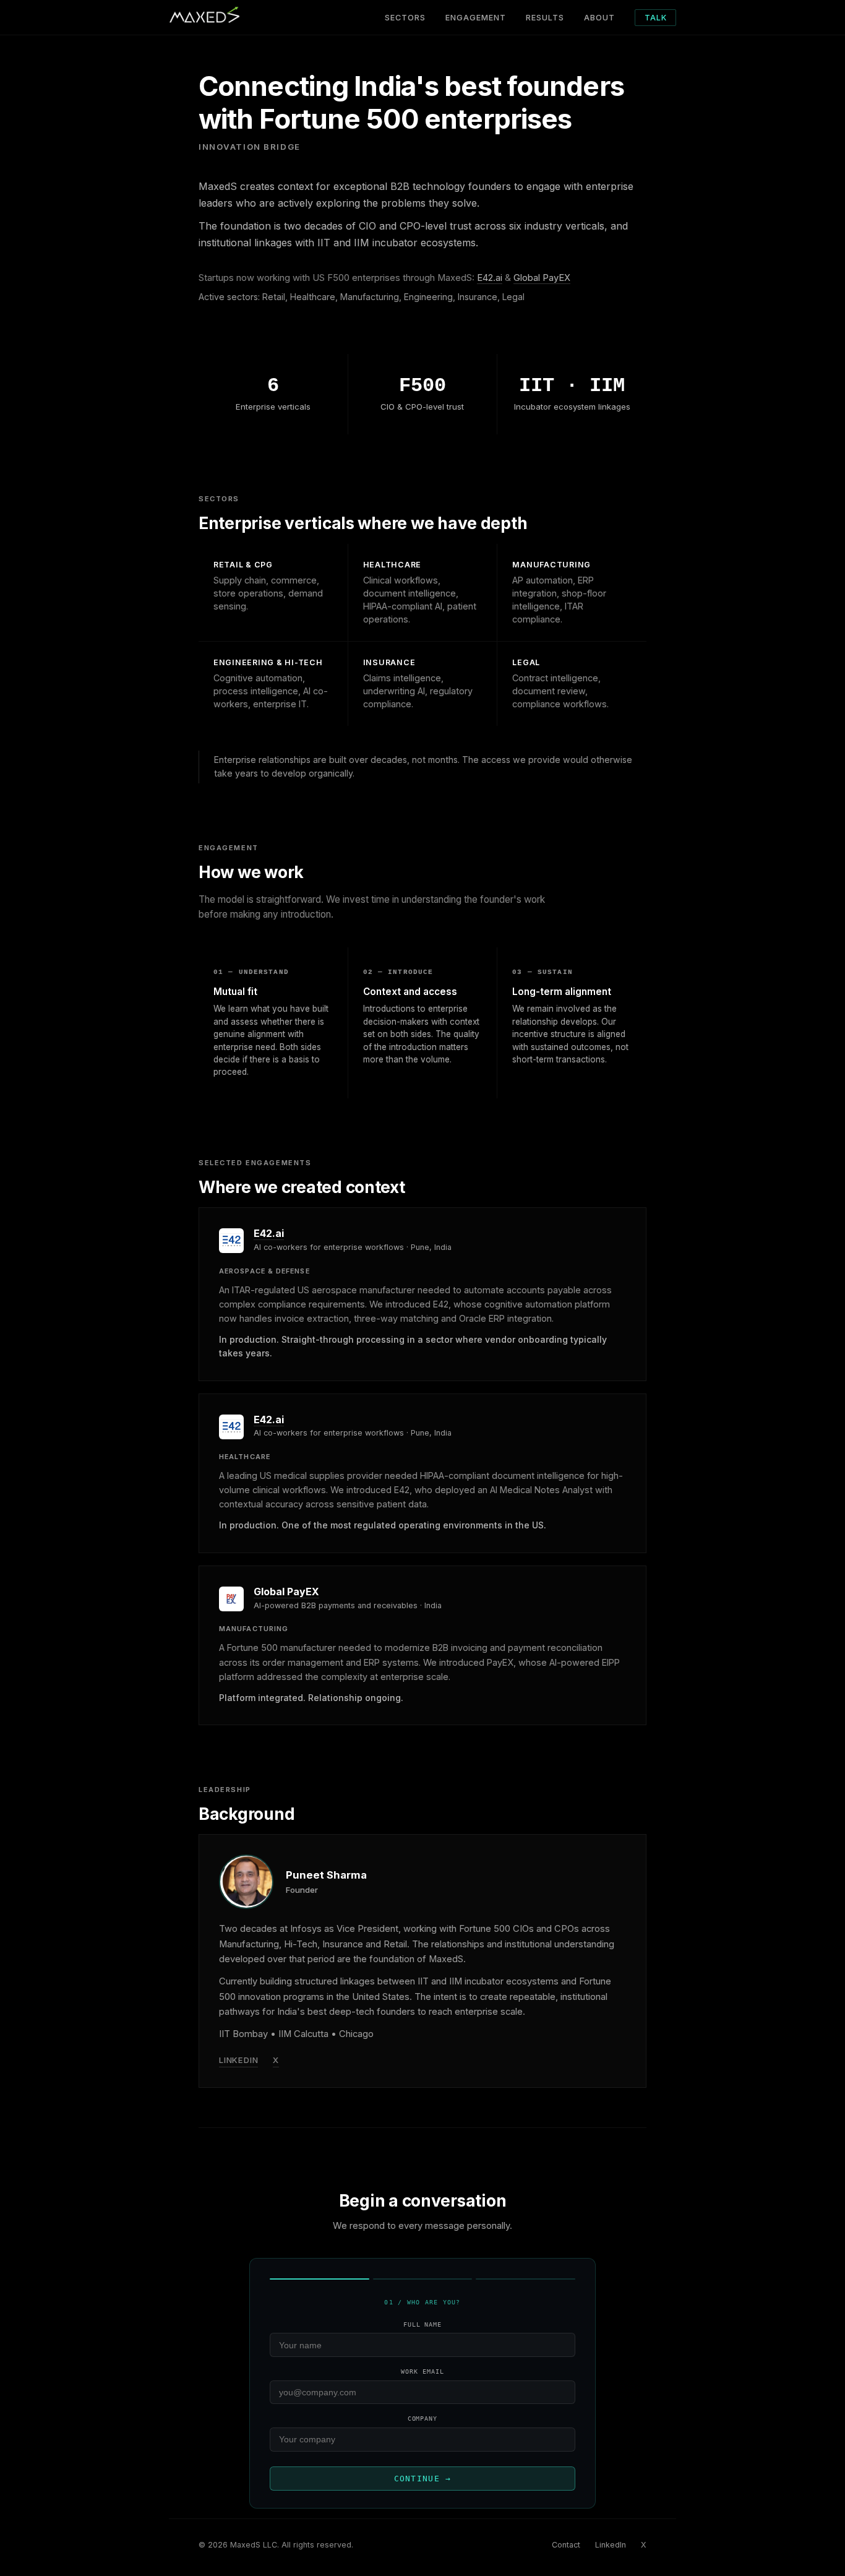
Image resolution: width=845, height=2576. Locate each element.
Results (545, 18)
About (599, 18)
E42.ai (490, 278)
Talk (656, 18)
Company (423, 2419)
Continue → (423, 2479)
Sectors (405, 18)
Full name (423, 2324)
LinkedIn (238, 2060)
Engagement (476, 18)
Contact (566, 2545)
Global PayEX (542, 278)
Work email (422, 2371)
